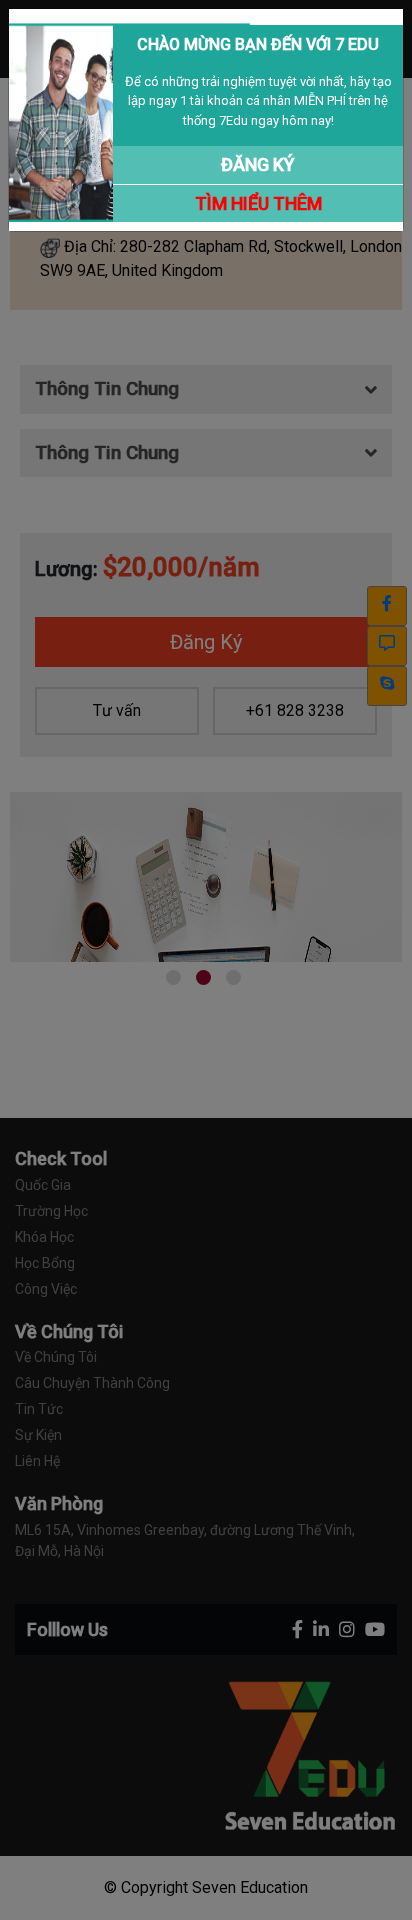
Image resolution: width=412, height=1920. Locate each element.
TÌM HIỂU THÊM (258, 203)
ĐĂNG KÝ (258, 164)
